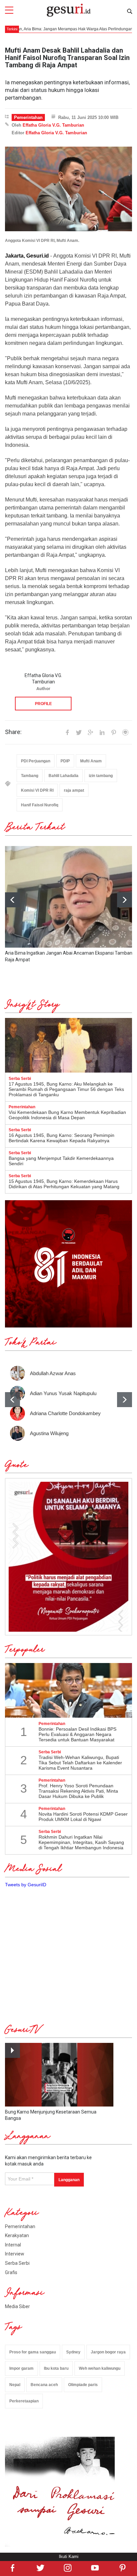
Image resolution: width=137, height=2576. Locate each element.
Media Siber (17, 2306)
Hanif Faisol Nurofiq (40, 805)
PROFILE (43, 704)
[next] (125, 900)
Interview (15, 2254)
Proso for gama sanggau (33, 2352)
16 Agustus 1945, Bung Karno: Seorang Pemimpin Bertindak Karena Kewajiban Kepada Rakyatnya (62, 1138)
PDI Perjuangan (36, 761)
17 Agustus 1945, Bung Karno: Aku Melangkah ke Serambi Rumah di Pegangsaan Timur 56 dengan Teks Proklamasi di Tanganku (66, 1089)
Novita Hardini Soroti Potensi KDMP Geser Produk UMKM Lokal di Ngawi (83, 1817)
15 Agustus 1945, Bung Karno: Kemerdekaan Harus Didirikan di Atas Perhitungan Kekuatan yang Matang (64, 1184)
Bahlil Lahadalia (64, 776)
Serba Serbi (17, 2263)
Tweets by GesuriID (26, 1885)
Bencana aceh (44, 2385)
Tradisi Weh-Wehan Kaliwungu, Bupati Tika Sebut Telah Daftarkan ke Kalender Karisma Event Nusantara (80, 1763)
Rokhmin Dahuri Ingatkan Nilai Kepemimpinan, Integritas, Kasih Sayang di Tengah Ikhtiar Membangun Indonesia (81, 1842)
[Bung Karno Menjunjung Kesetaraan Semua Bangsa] (59, 2075)
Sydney (73, 2352)
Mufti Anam (91, 761)
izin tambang (101, 776)
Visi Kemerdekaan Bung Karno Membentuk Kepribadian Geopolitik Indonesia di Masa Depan (67, 1115)
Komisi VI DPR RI (37, 790)
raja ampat (74, 790)
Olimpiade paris (83, 2385)
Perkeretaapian (24, 2401)
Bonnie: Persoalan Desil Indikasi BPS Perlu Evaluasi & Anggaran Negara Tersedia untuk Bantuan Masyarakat (77, 1734)
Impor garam (21, 2368)
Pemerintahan (28, 117)
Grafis (11, 2272)
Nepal (15, 2385)
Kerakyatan (17, 2235)
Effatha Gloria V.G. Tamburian (53, 125)
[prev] (12, 1400)
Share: (13, 732)
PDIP (65, 761)
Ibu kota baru (56, 2368)
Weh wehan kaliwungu (100, 2368)
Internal (13, 2245)
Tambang (30, 776)
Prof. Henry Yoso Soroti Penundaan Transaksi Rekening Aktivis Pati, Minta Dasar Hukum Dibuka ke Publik (78, 1791)
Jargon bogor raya (108, 2352)
